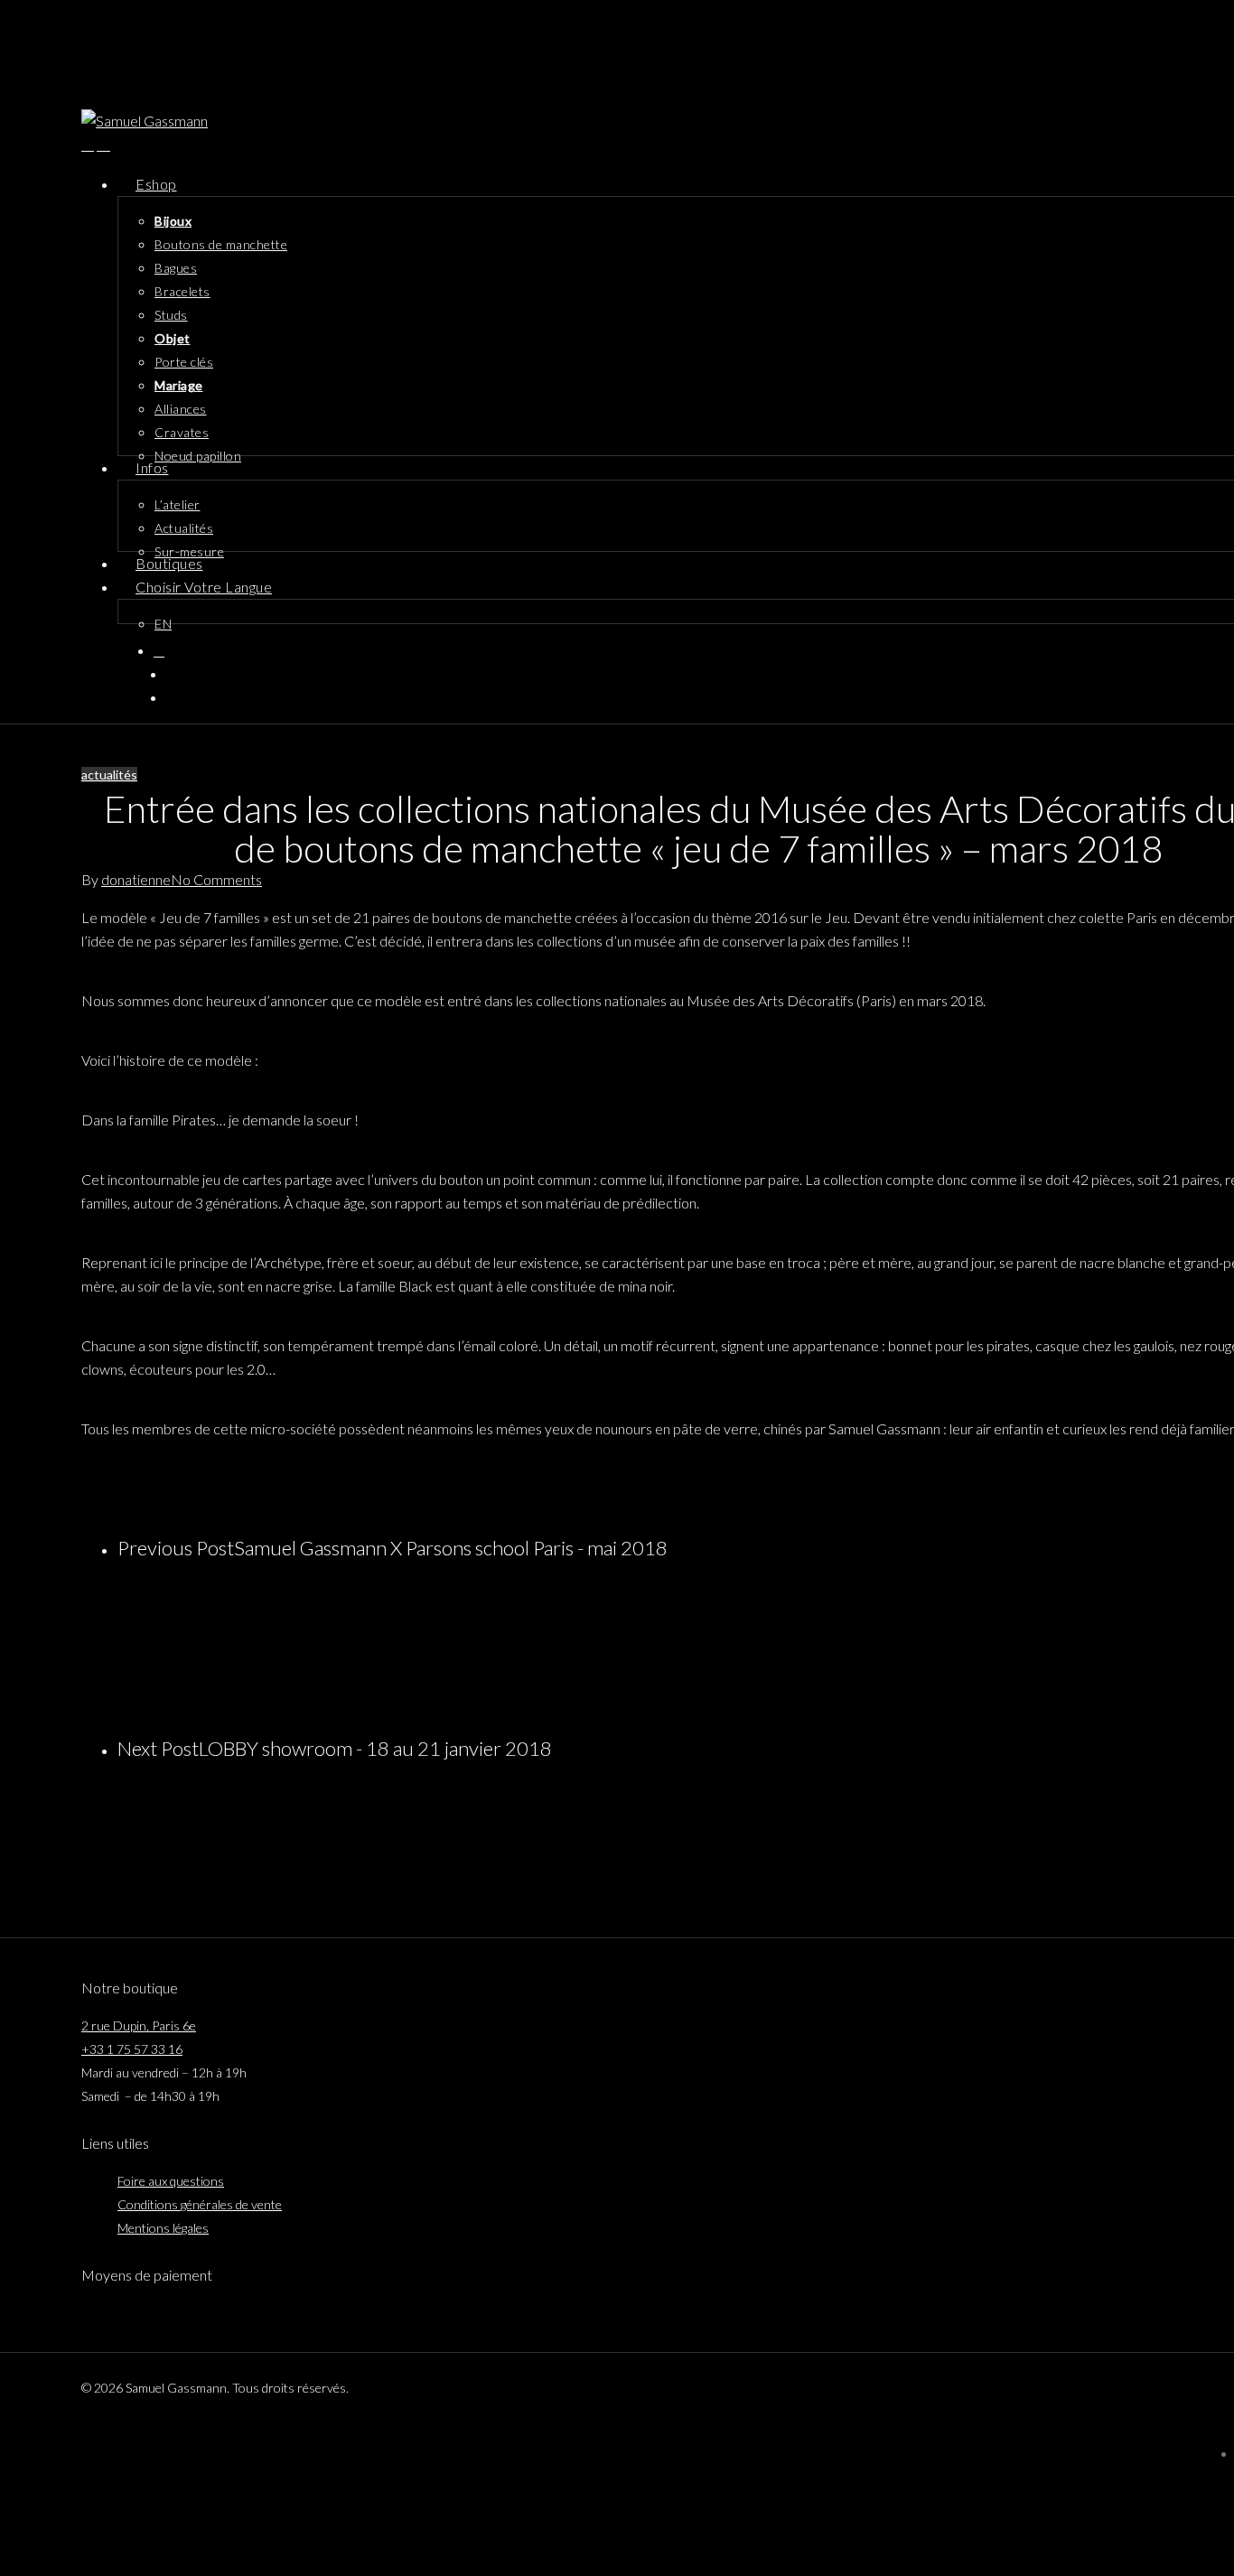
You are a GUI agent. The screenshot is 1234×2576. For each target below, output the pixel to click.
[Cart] (103, 144)
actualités (109, 775)
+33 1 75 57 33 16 (132, 2049)
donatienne (136, 879)
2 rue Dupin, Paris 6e (139, 2025)
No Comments (216, 879)
